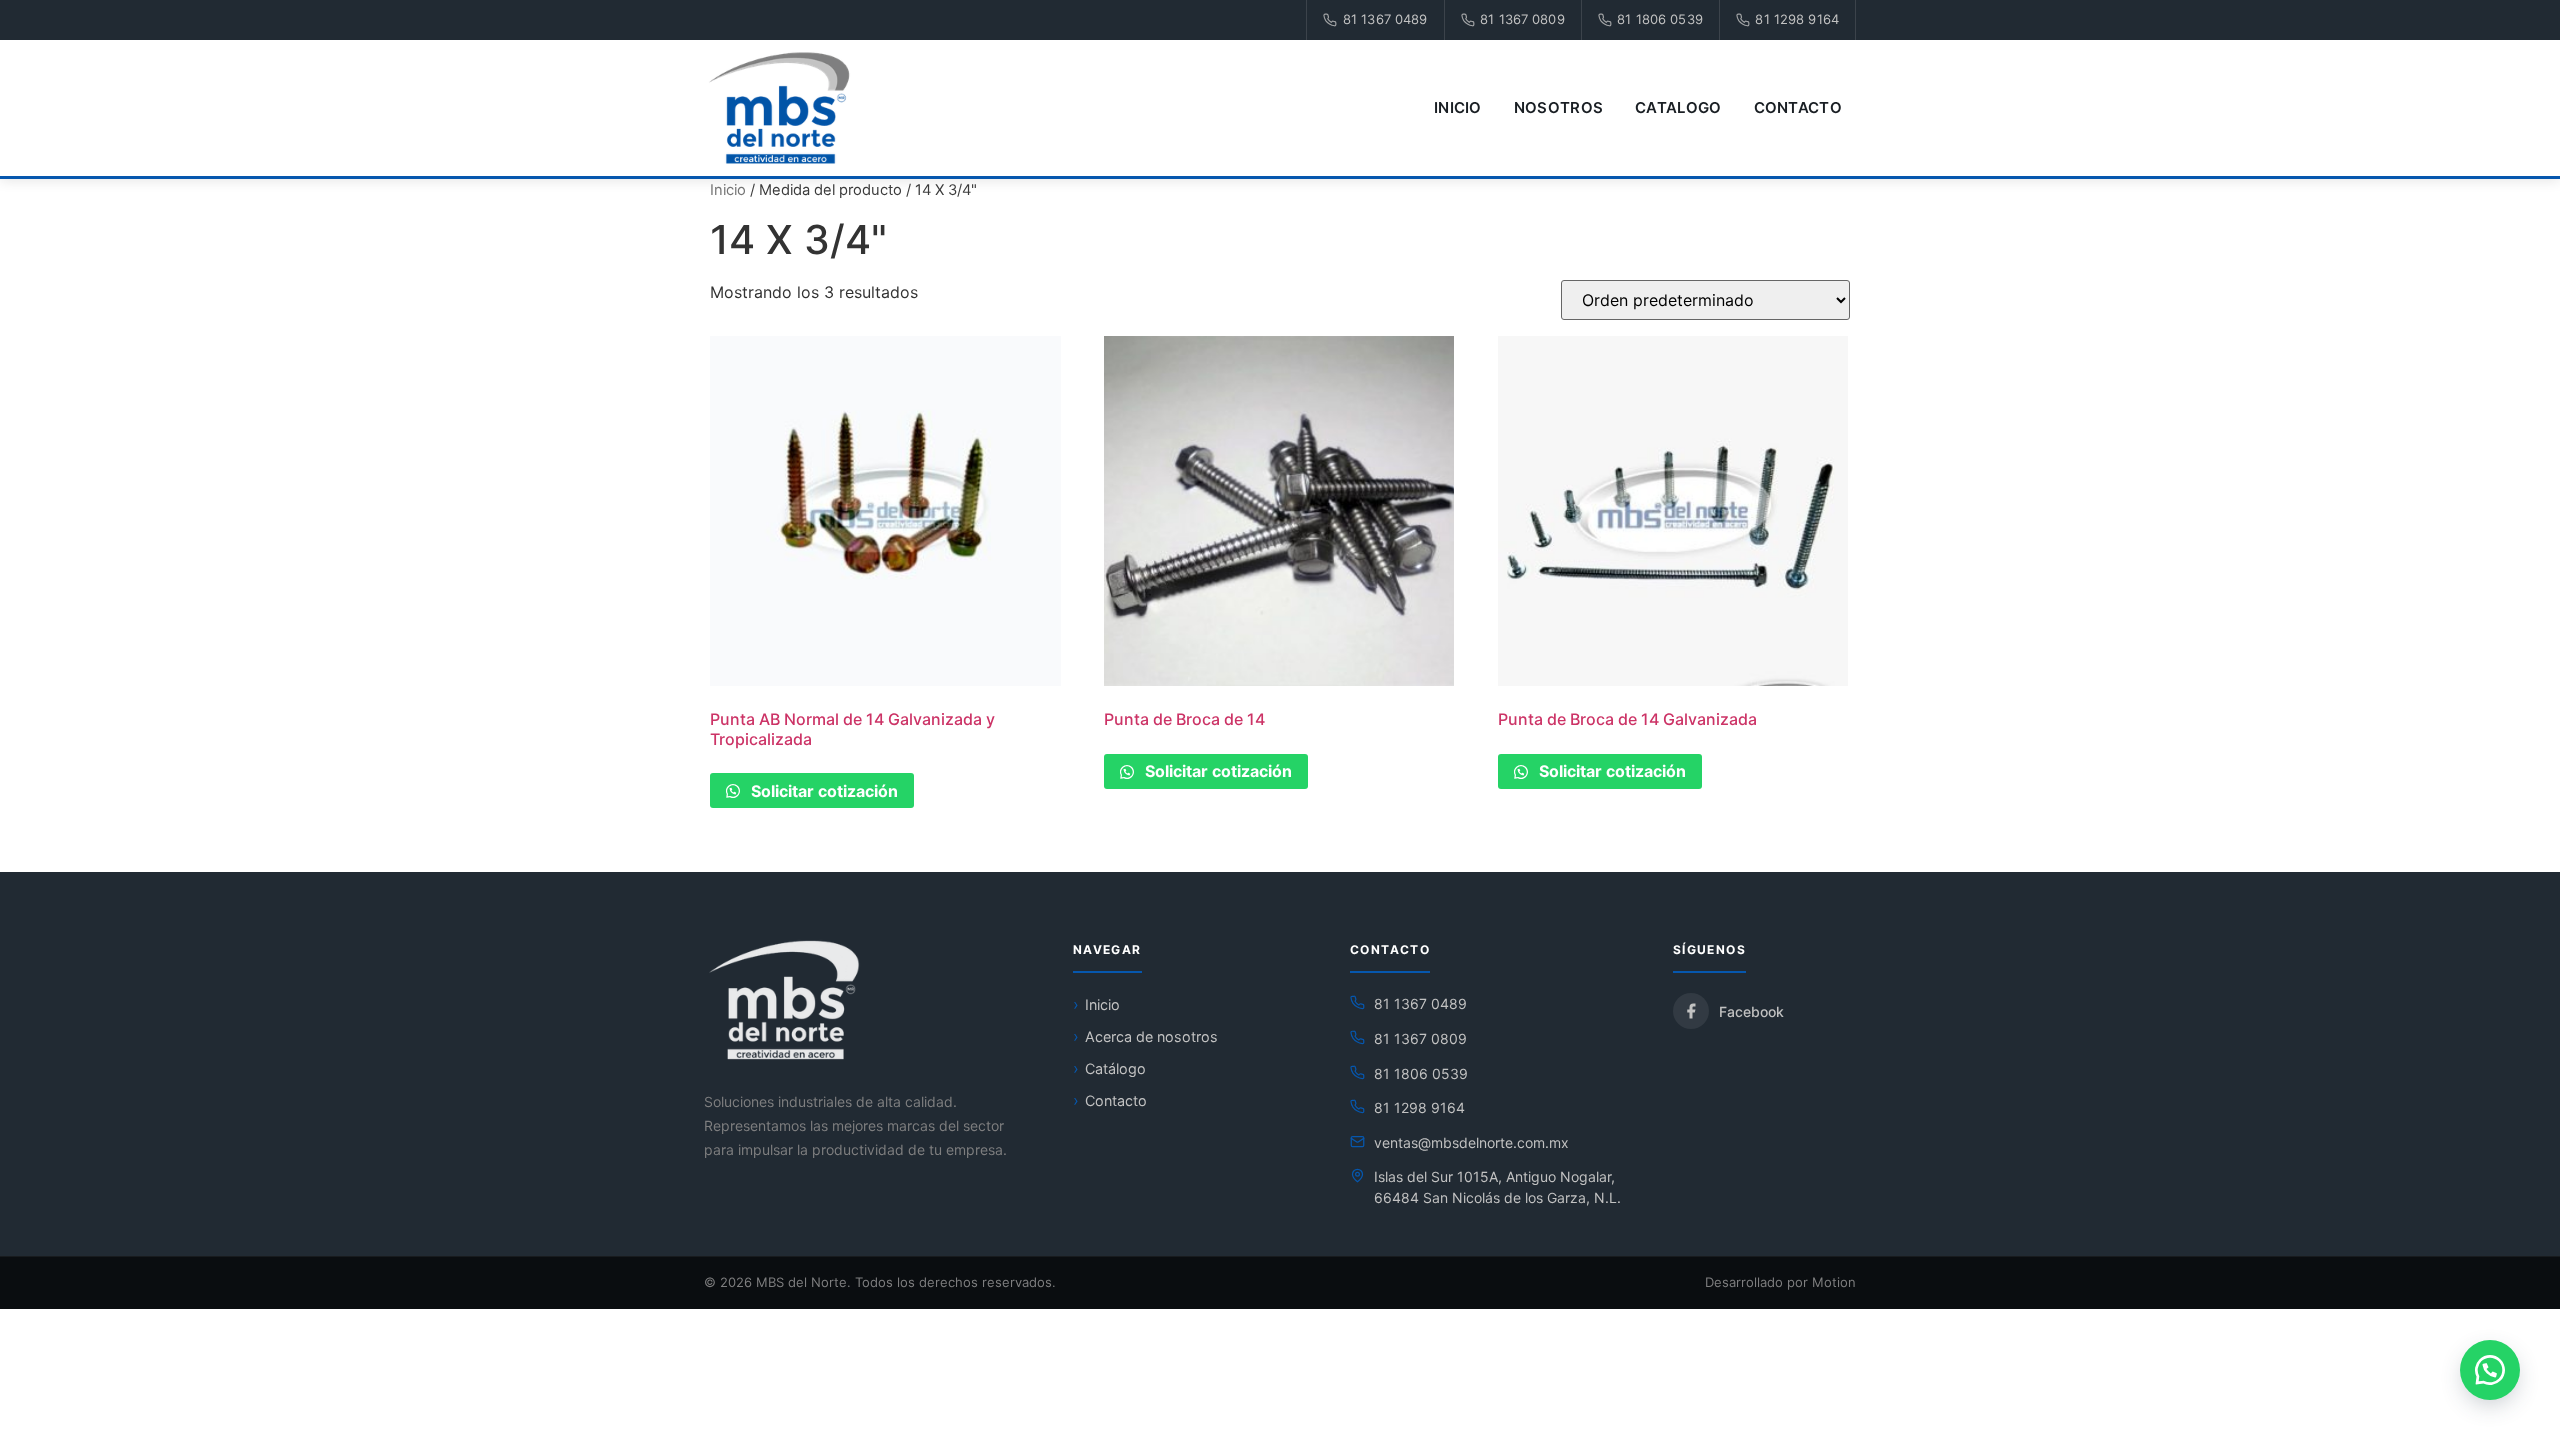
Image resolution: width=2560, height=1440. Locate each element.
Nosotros (1558, 107)
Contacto (1798, 107)
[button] (2490, 1370)
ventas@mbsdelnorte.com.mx (1471, 1142)
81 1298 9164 (1797, 19)
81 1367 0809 (1522, 19)
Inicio (1458, 107)
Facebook (1751, 1011)
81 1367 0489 (1385, 19)
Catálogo (1115, 1068)
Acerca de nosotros (1151, 1036)
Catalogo (1678, 107)
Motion (1834, 1282)
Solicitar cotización (822, 791)
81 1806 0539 (1660, 19)
